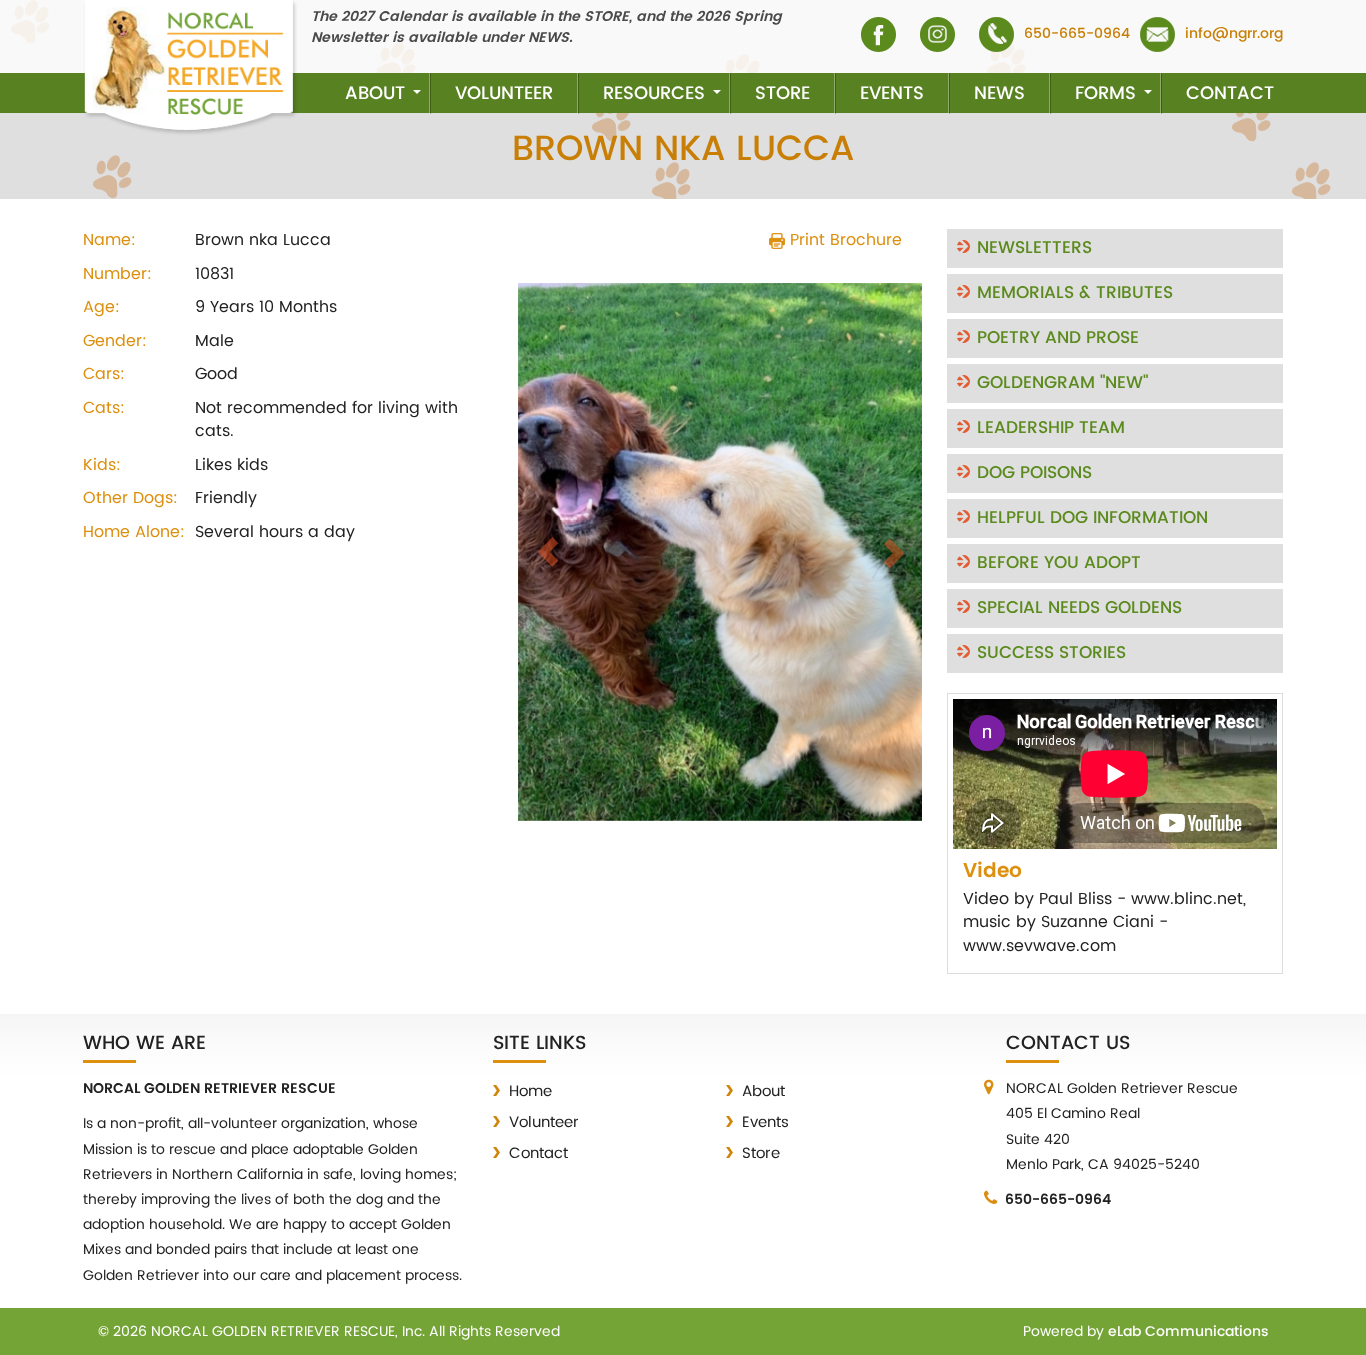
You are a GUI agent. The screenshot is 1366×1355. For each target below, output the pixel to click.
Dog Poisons (1034, 473)
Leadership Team (1051, 428)
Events (892, 93)
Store (782, 93)
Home (530, 1091)
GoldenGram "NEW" (1062, 383)
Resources (654, 93)
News (999, 93)
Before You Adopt (1059, 563)
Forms (1105, 93)
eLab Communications (1188, 1331)
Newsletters (1034, 248)
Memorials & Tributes (1075, 293)
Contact (1230, 93)
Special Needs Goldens (1079, 608)
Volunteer (504, 93)
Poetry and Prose (1058, 338)
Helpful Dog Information (1092, 518)
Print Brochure (843, 240)
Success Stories (1051, 653)
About (375, 93)
